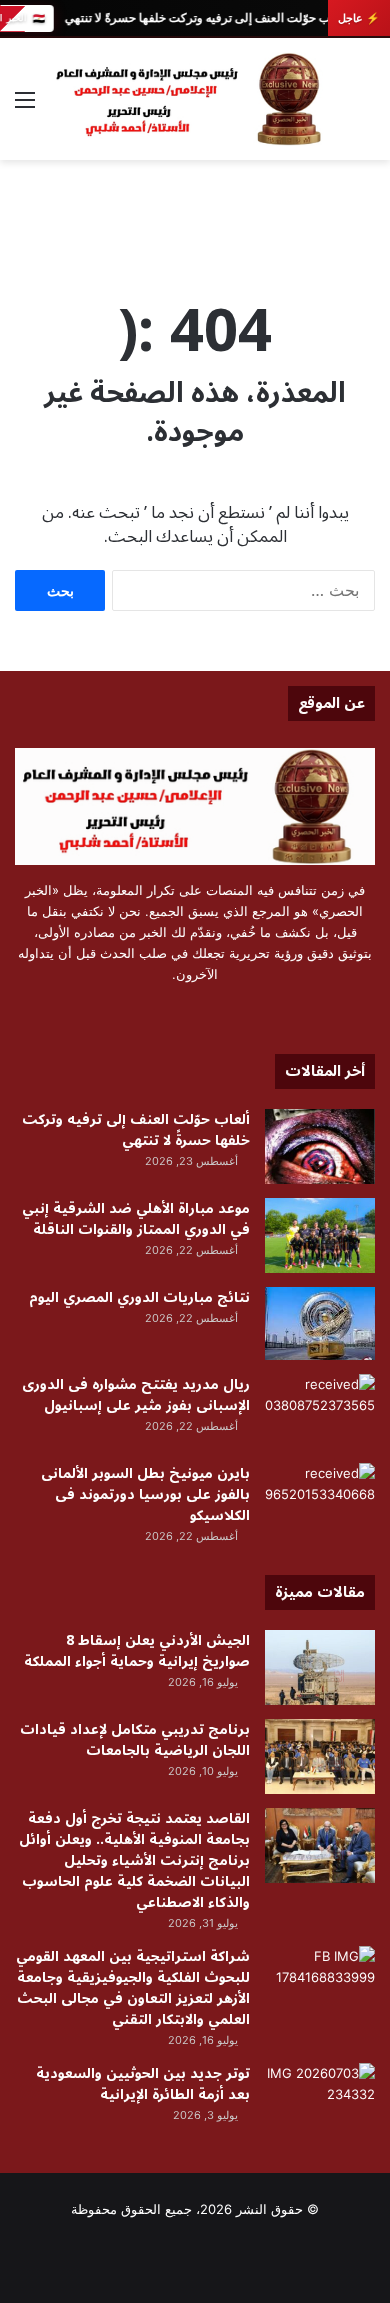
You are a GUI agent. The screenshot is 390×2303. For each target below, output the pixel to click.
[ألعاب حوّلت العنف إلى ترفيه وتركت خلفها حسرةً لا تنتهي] (320, 1146)
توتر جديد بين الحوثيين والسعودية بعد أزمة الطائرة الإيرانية (143, 2084)
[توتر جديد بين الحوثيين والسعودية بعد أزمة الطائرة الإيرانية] (320, 2100)
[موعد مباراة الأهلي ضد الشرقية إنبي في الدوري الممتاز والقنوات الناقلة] (320, 1235)
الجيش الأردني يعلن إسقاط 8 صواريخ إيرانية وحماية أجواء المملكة (137, 1651)
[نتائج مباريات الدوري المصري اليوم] (320, 1323)
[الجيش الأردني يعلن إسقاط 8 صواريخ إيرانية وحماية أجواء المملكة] (320, 1667)
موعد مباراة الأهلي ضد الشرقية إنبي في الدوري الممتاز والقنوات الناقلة (136, 1219)
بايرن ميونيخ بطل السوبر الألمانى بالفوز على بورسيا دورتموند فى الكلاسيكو (145, 1494)
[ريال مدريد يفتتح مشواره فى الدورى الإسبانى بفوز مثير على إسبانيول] (320, 1411)
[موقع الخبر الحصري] (195, 99)
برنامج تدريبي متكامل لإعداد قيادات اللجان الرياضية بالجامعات (135, 1740)
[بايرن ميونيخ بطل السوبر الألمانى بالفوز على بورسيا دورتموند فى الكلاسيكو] (320, 1500)
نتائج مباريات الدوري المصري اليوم (139, 1297)
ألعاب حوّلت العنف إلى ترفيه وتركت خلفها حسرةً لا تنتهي (203, 18)
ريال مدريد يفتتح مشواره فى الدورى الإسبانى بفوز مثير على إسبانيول (136, 1395)
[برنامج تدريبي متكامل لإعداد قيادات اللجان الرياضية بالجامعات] (320, 1756)
